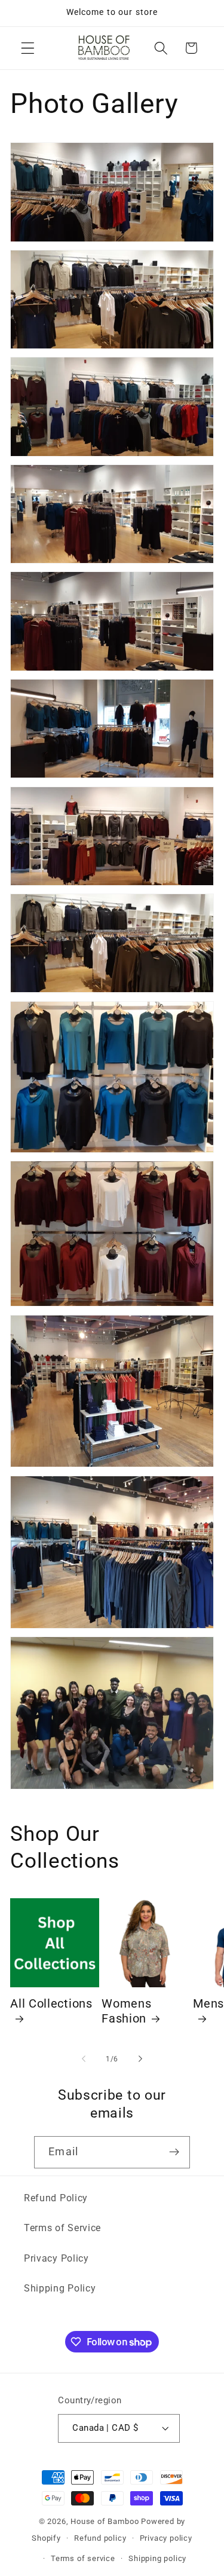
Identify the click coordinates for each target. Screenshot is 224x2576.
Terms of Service (62, 2228)
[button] (28, 48)
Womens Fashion (126, 2011)
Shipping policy (157, 2558)
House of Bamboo (105, 2521)
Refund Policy (56, 2198)
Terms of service (83, 2558)
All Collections (51, 2004)
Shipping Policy (60, 2288)
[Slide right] (140, 2059)
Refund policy (100, 2538)
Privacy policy (166, 2538)
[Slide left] (84, 2059)
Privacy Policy (56, 2258)
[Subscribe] (174, 2152)
